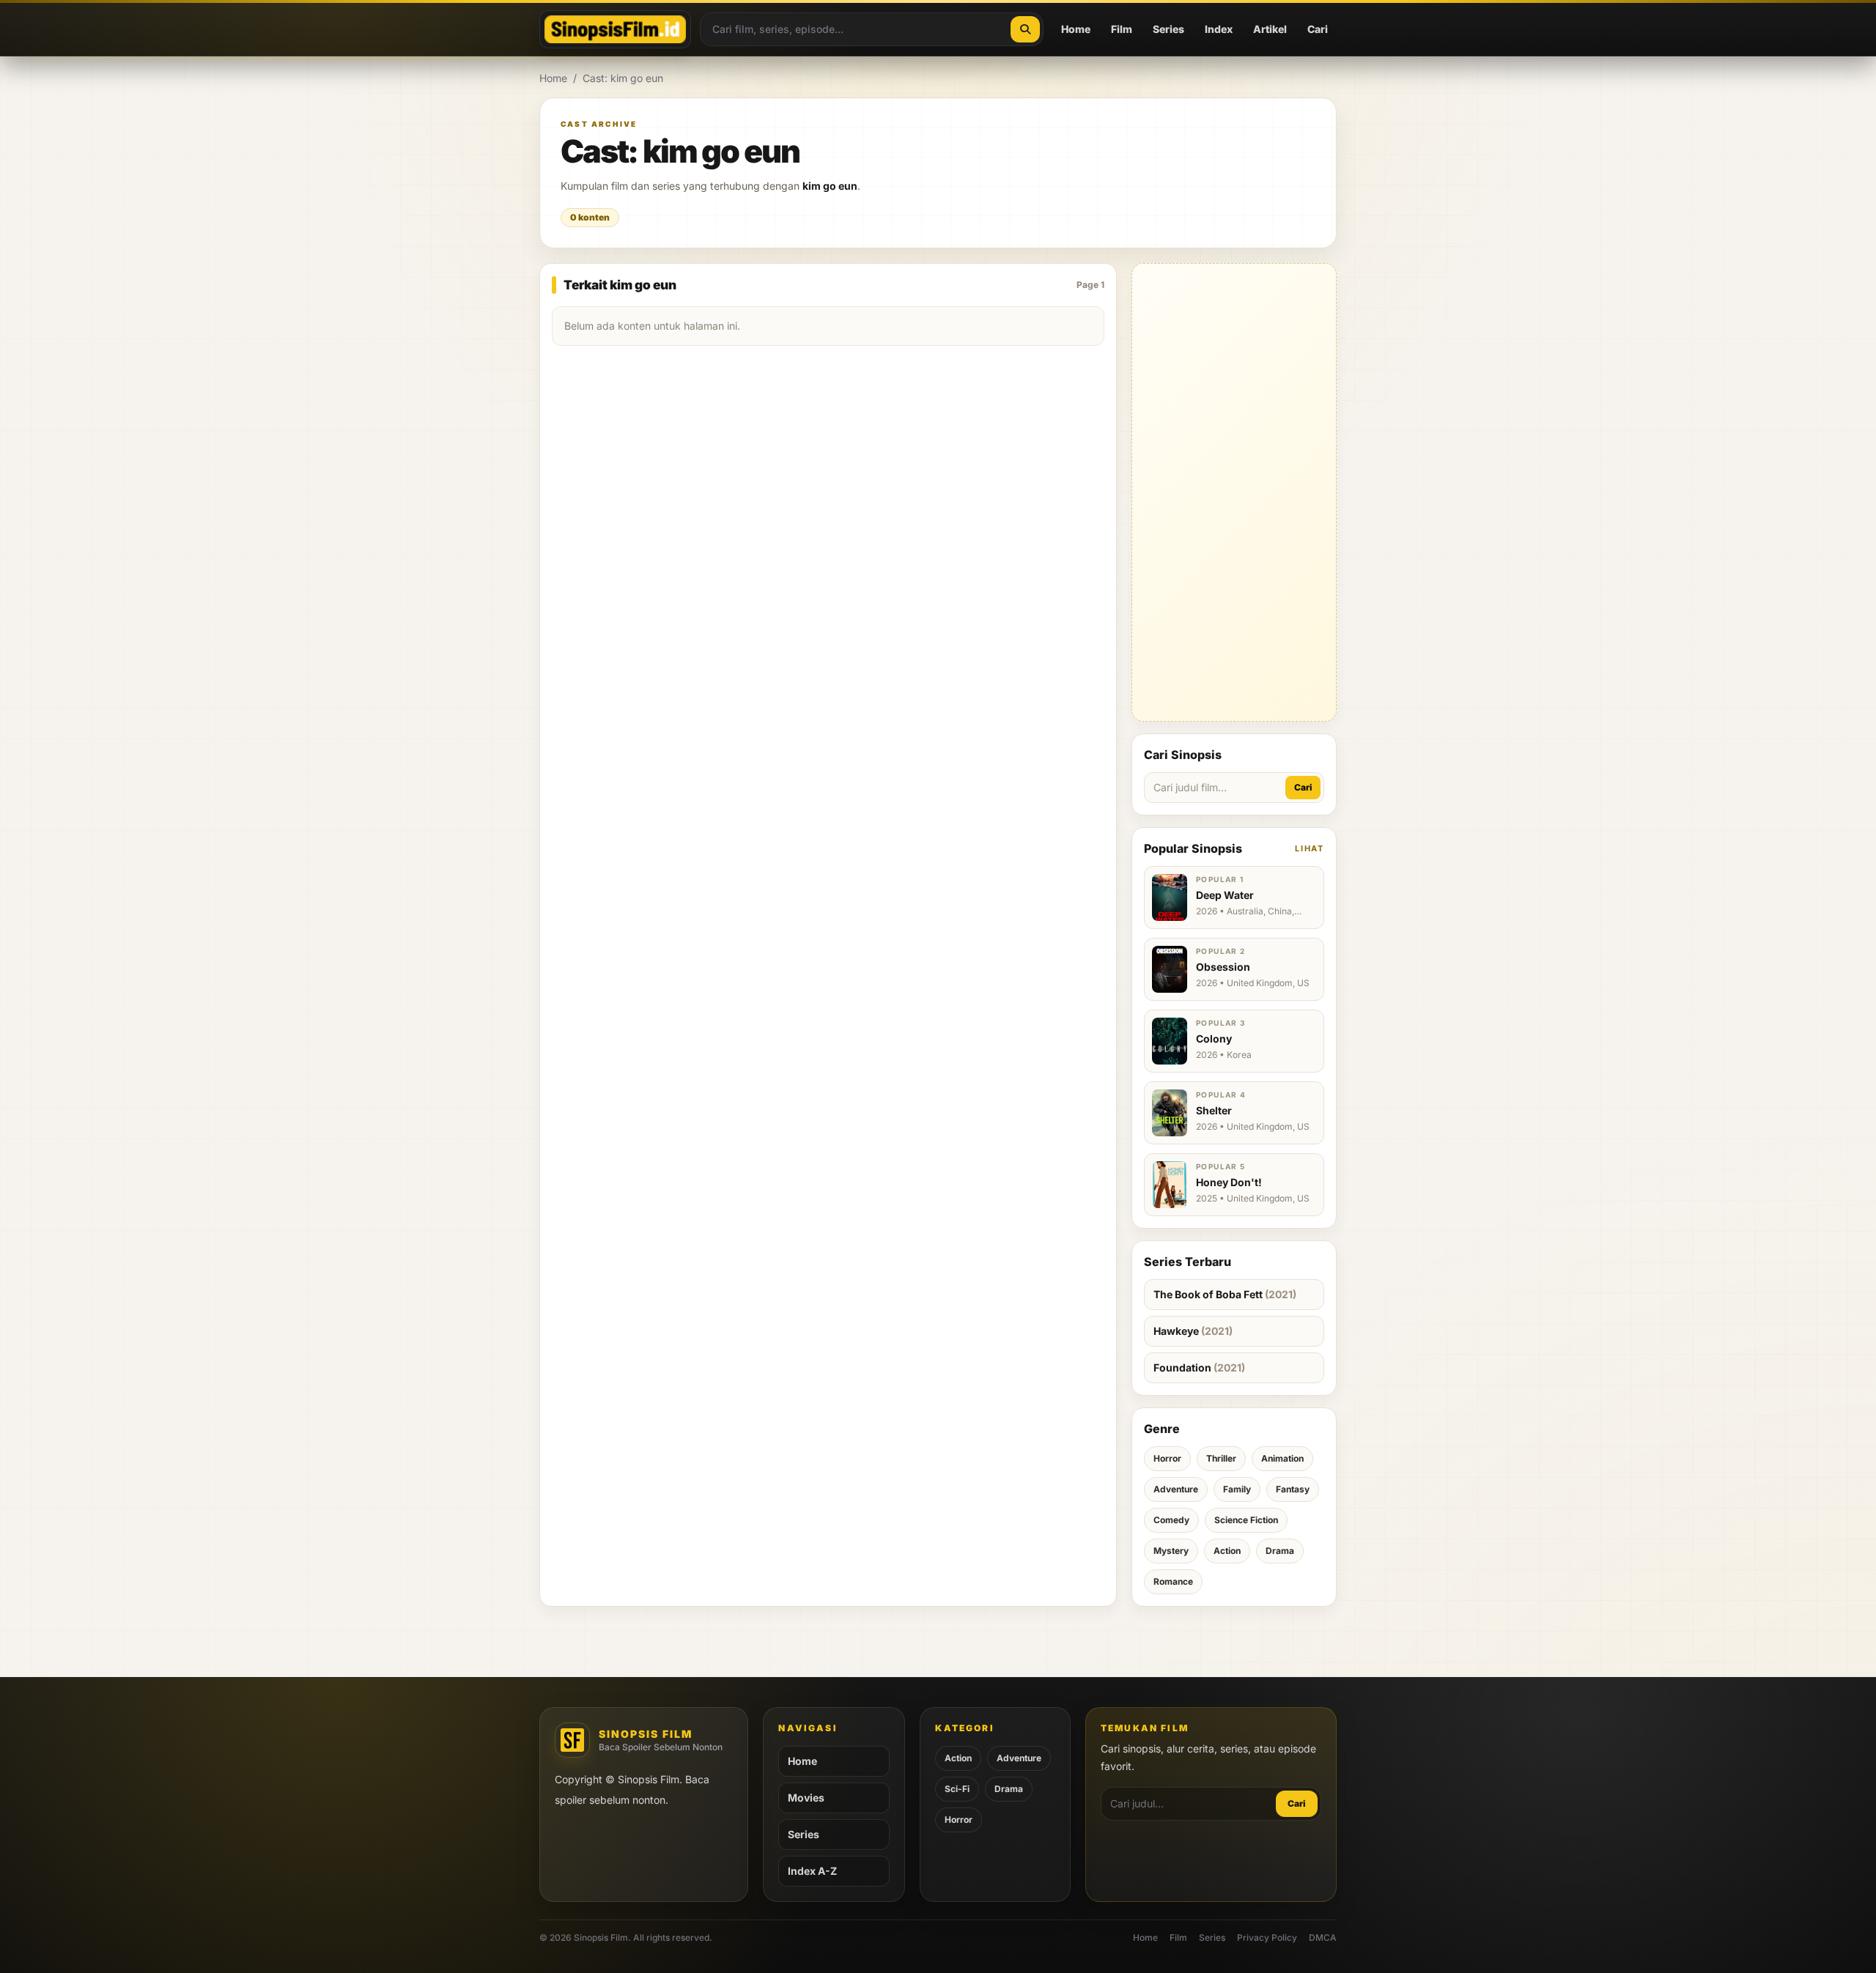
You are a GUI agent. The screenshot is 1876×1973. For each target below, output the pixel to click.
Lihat (1310, 848)
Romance (1173, 1581)
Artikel (1270, 29)
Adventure (1176, 1489)
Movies (806, 1798)
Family (1237, 1489)
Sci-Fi (957, 1789)
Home (1076, 29)
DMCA (1323, 1937)
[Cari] (1025, 29)
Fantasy (1293, 1489)
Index (1219, 29)
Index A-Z (812, 1871)
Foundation (1199, 1367)
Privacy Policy (1267, 1937)
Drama (1280, 1551)
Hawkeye (1193, 1331)
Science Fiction (1246, 1520)
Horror (1167, 1458)
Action (1227, 1551)
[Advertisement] (1234, 492)
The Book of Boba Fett (1225, 1294)
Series (1168, 29)
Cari (1318, 29)
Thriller (1221, 1458)
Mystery (1171, 1551)
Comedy (1171, 1520)
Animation (1282, 1458)
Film (1122, 29)
